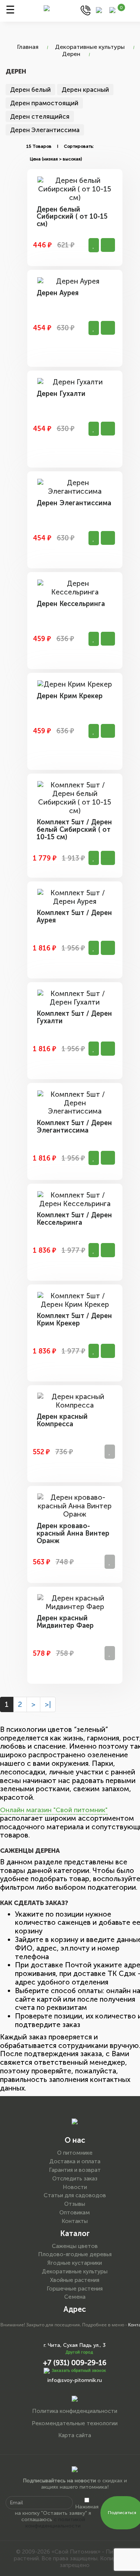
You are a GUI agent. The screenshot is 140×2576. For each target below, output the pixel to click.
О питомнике (75, 2153)
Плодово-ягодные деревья (75, 2254)
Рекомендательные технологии (75, 2423)
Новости (75, 2187)
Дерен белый (30, 90)
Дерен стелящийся (40, 116)
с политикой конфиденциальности (55, 2523)
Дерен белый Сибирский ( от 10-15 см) (72, 217)
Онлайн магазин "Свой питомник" (54, 1810)
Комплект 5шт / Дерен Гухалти (74, 1017)
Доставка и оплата (75, 2161)
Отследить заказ (75, 2179)
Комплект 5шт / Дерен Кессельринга (74, 1219)
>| (48, 1704)
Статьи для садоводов (75, 2195)
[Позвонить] (85, 10)
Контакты (75, 2221)
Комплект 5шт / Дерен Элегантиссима (74, 1127)
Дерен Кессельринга (71, 604)
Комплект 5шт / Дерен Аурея (74, 917)
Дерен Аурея (58, 293)
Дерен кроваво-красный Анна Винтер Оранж (73, 1533)
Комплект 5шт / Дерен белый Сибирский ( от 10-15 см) (74, 830)
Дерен (71, 54)
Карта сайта (75, 2435)
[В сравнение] (94, 245)
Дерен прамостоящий (44, 103)
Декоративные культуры (90, 47)
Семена (75, 2297)
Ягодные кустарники (75, 2263)
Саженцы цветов (75, 2246)
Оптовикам (75, 2213)
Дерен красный (85, 90)
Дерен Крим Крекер (70, 696)
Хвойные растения (75, 2280)
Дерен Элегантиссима (45, 130)
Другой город (79, 2352)
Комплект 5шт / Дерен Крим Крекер (74, 1320)
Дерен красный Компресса (62, 1420)
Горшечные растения (75, 2289)
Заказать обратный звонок (79, 2371)
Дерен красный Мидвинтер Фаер (65, 1622)
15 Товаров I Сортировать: (60, 146)
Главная (28, 47)
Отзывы (75, 2204)
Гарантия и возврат (75, 2170)
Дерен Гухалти (61, 394)
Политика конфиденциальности (75, 2411)
